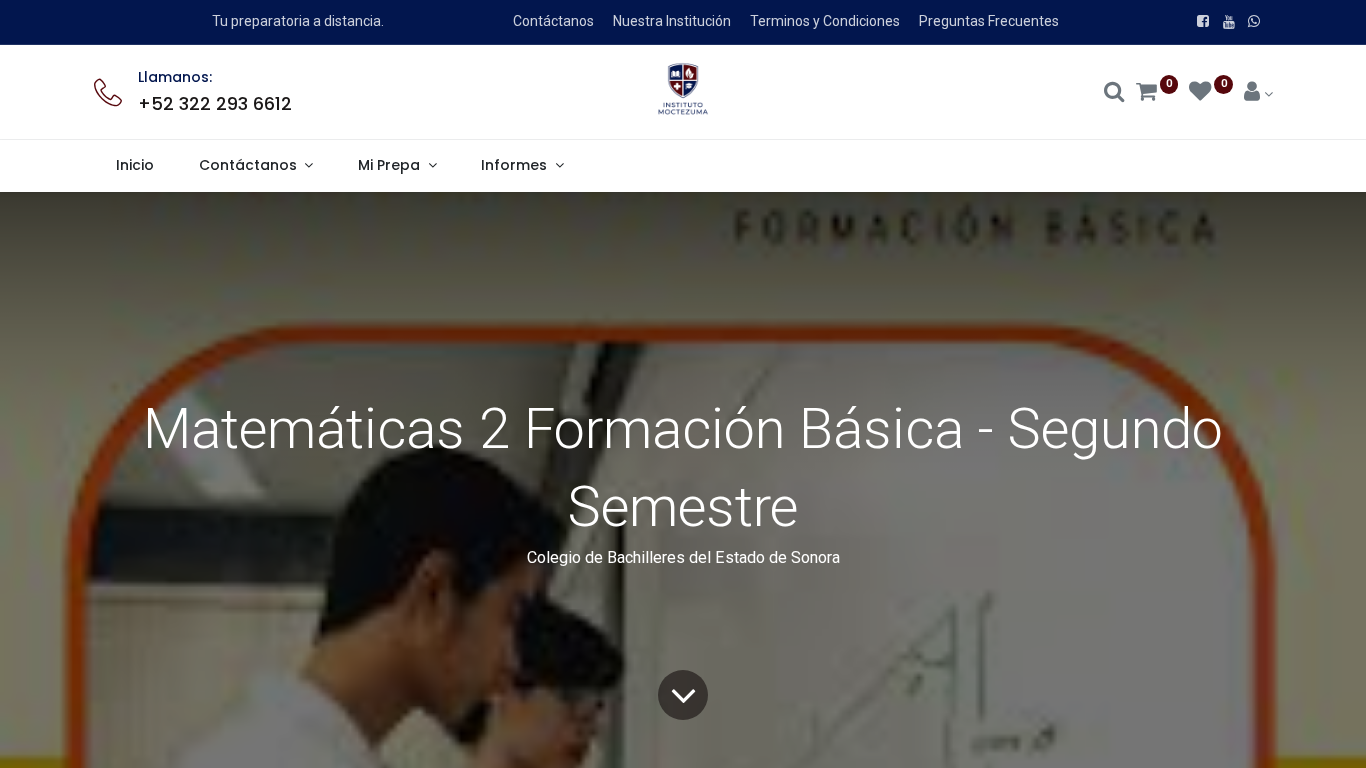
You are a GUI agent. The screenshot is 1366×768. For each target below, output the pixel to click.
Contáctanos (553, 21)
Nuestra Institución (672, 21)
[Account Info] (1258, 94)
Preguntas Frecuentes (989, 21)
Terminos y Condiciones (825, 21)
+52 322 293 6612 (215, 104)
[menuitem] (135, 166)
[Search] (1114, 94)
